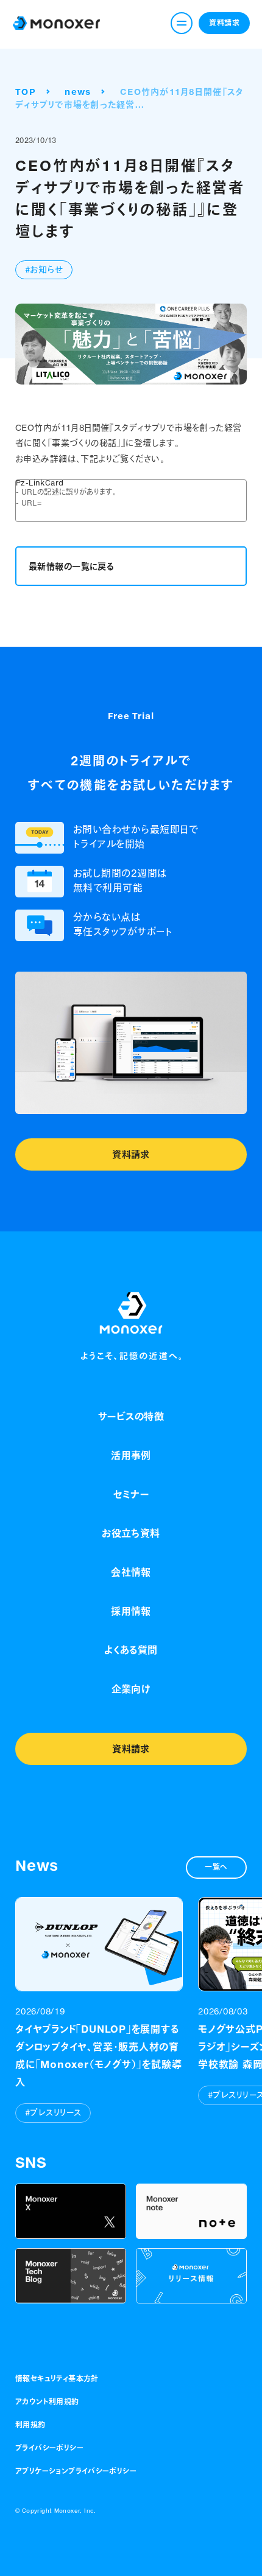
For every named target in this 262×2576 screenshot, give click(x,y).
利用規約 (30, 2425)
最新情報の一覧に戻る (71, 566)
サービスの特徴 (131, 1416)
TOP (26, 92)
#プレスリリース (53, 2113)
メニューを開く (182, 23)
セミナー (131, 1494)
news (78, 92)
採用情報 (131, 1611)
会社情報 (131, 1572)
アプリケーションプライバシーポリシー (76, 2471)
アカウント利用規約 (47, 2402)
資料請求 (224, 23)
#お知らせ (44, 270)
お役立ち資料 (131, 1533)
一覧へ (216, 1867)
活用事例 (131, 1455)
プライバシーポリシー (49, 2448)
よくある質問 (131, 1650)
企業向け (131, 1689)
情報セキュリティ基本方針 (57, 2379)
